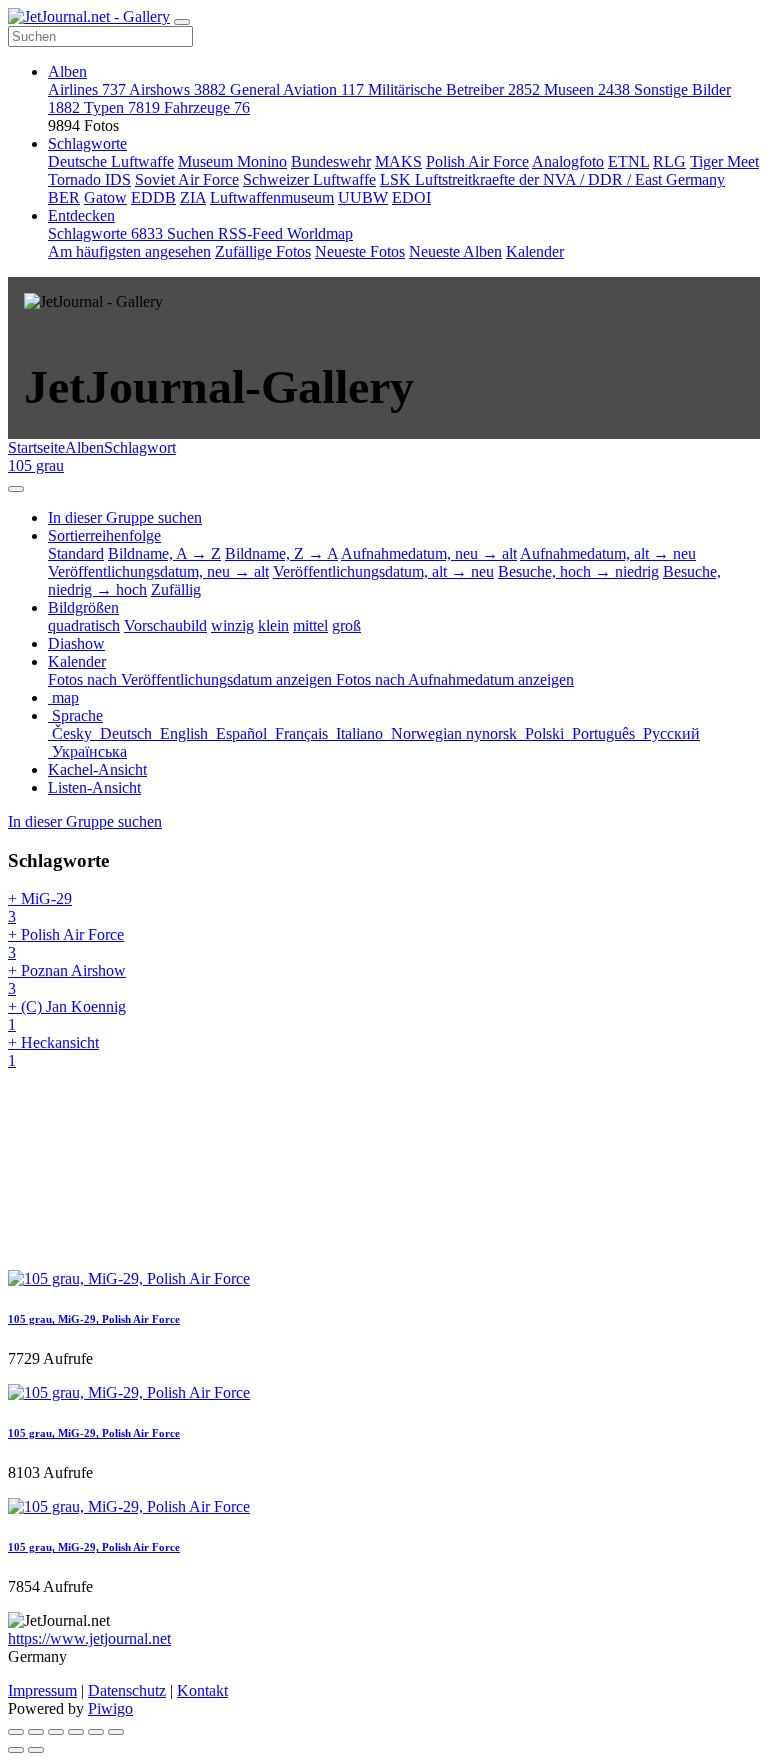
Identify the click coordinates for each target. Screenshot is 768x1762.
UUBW (363, 197)
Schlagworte (87, 143)
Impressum (42, 1690)
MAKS (398, 161)
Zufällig (176, 589)
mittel (310, 625)
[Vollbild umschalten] (56, 1732)
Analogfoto (568, 161)
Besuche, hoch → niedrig (578, 571)
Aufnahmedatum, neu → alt (429, 553)
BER (64, 197)
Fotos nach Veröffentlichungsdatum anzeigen (192, 679)
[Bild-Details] (96, 1732)
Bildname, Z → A (281, 553)
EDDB (153, 197)
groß (346, 625)
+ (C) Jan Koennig (67, 1015)
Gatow (105, 197)
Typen (122, 107)
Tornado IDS (89, 179)
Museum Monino (232, 161)
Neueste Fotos (360, 251)
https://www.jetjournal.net (89, 1638)
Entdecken (81, 215)
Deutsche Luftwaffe (111, 161)
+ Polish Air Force (66, 943)
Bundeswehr (331, 161)
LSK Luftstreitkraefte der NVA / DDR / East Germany (552, 179)
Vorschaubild (165, 625)
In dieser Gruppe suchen (85, 821)
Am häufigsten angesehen (129, 251)
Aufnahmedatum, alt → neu (608, 553)
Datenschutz (127, 1690)
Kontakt (202, 1690)
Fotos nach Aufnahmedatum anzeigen (455, 679)
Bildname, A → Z (164, 553)
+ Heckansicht (53, 1051)
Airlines (87, 89)
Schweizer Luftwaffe (309, 179)
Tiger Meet (724, 161)
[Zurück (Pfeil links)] (16, 1750)
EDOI (411, 197)
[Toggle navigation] (182, 22)
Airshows (177, 89)
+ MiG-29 (40, 907)
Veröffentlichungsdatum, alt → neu (383, 571)
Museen (587, 89)
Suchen (192, 233)
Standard (76, 553)
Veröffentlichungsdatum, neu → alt (158, 571)
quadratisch (84, 625)
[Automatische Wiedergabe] (116, 1732)
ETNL (628, 161)
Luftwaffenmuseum (272, 197)
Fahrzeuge (207, 107)
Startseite (36, 447)
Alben (67, 71)
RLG (669, 161)
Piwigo (110, 1708)
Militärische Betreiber (454, 89)
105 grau (36, 465)
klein (273, 625)
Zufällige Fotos (263, 251)
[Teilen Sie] (36, 1732)
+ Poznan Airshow (67, 979)
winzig (232, 625)
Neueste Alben (455, 251)
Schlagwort (140, 447)
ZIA (193, 197)
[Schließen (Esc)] (16, 1732)
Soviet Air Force (187, 179)
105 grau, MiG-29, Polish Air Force (94, 1319)
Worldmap (320, 233)
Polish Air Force (477, 161)
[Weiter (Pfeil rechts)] (36, 1750)
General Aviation (297, 89)
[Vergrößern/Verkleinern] (76, 1732)
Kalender (535, 251)
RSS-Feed (252, 233)
